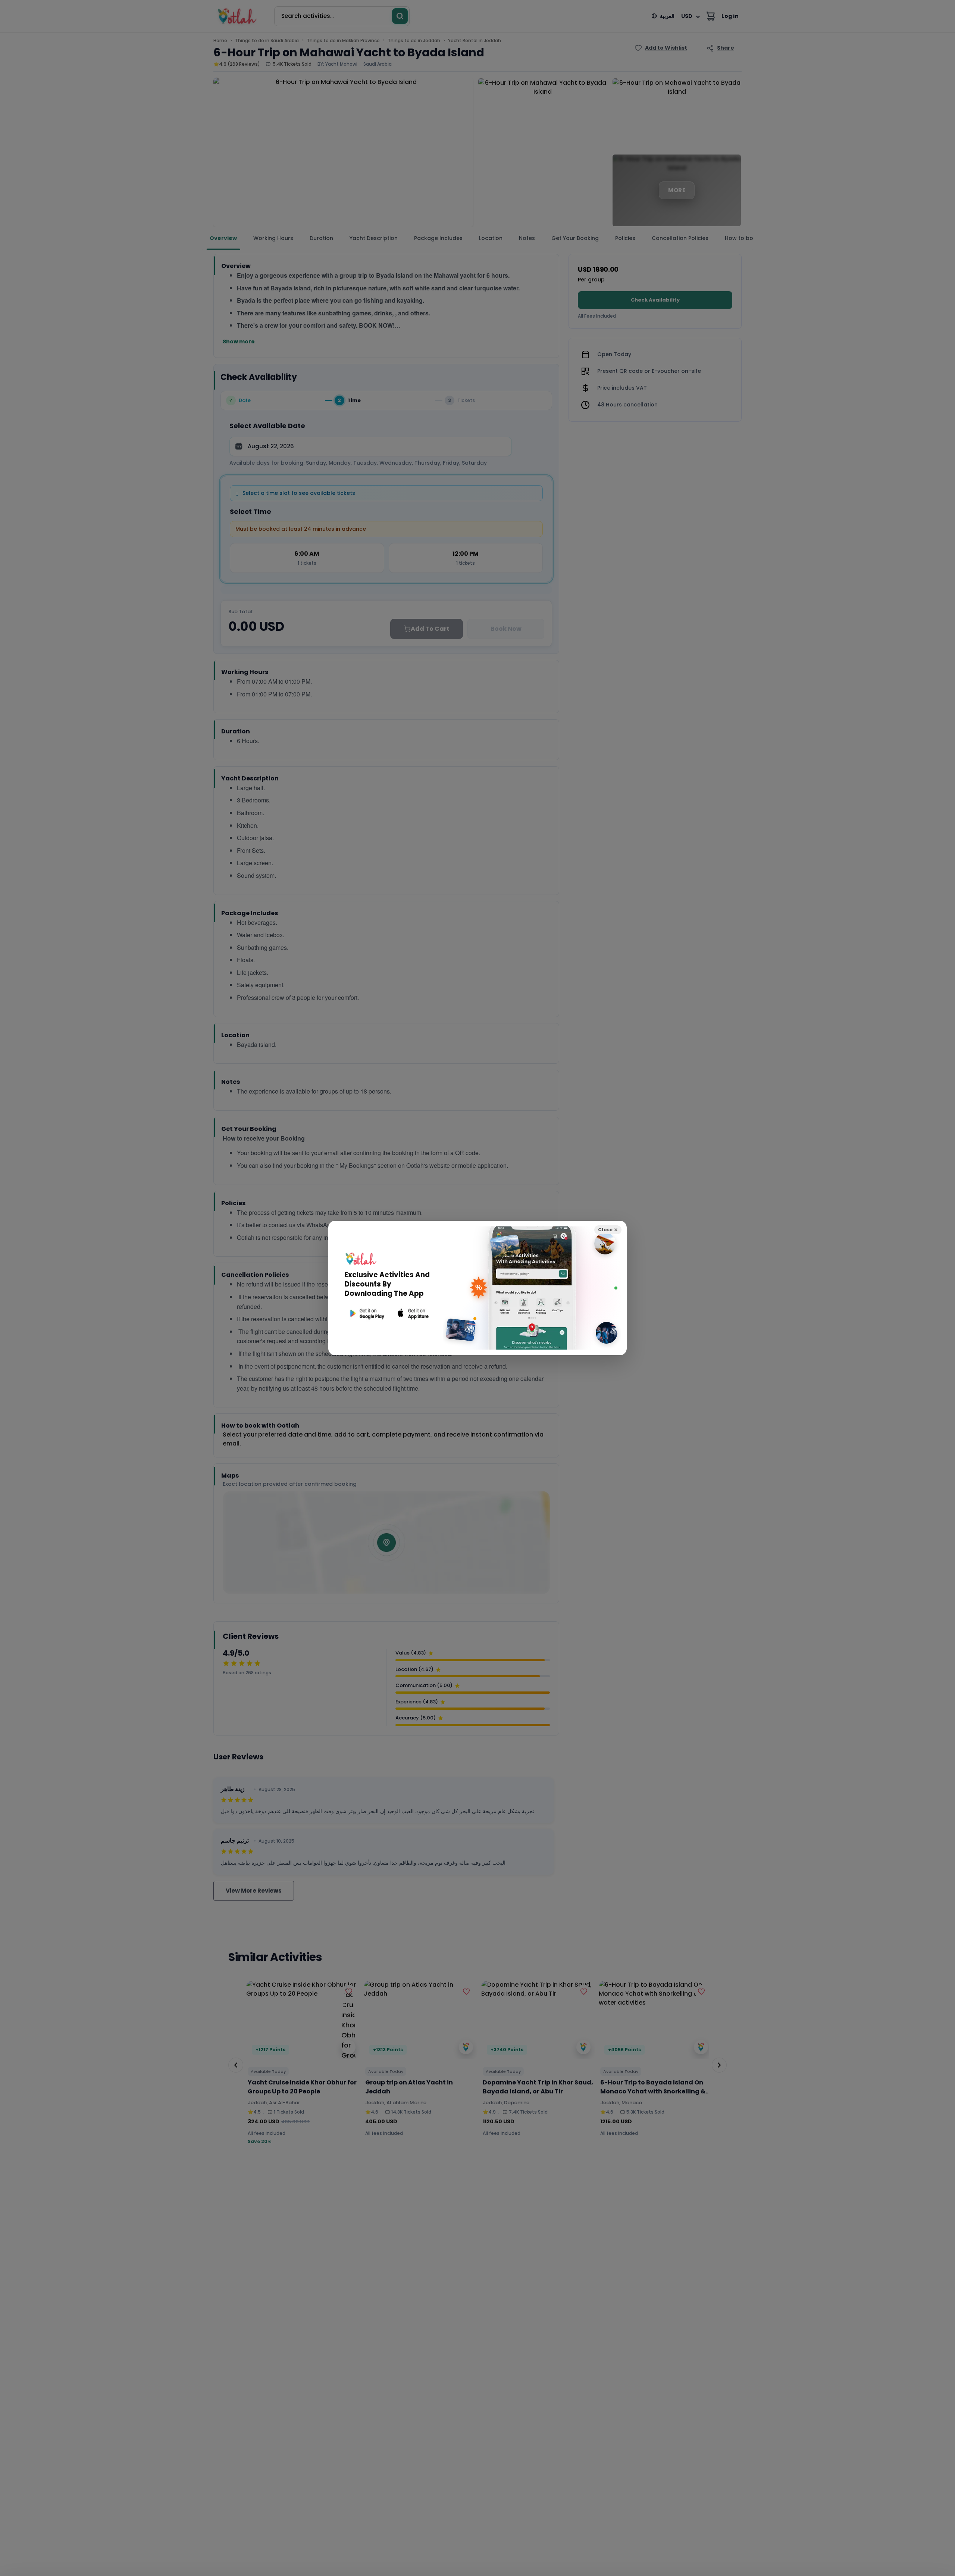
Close (608, 1230)
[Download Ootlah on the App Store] (413, 1314)
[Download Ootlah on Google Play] (366, 1314)
